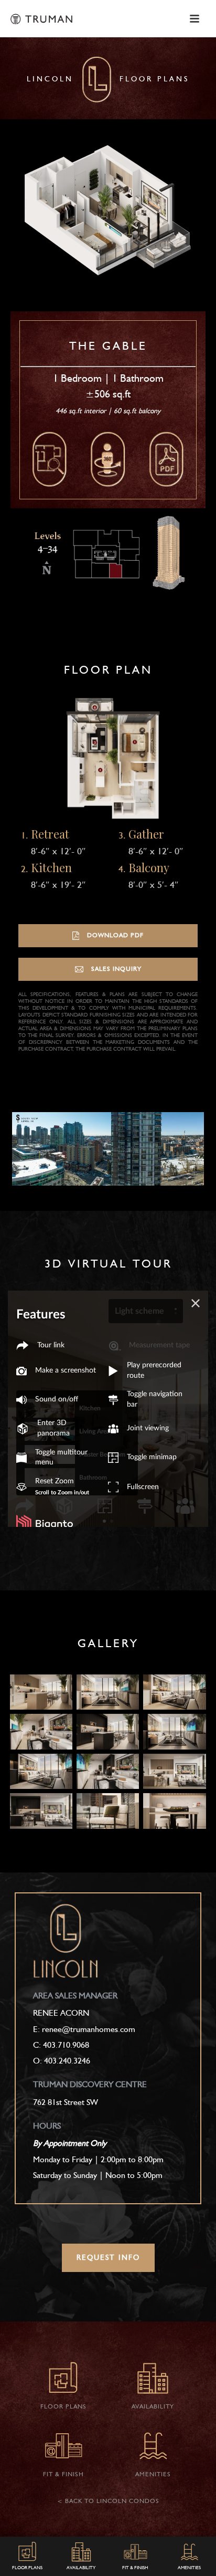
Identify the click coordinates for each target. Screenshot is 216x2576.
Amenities (189, 2568)
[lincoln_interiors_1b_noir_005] (41, 1811)
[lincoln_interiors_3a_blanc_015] (174, 1811)
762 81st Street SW (66, 2103)
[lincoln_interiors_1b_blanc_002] (108, 1692)
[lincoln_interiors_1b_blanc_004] (41, 1732)
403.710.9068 (66, 2046)
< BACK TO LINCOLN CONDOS (108, 2501)
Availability (81, 2568)
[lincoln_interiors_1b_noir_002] (174, 1732)
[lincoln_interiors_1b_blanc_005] (174, 1772)
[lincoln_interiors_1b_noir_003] (41, 1772)
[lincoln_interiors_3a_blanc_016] (108, 1811)
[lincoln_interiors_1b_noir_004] (108, 1772)
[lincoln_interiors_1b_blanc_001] (41, 1692)
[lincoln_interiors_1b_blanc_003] (174, 1692)
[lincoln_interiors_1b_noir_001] (108, 1732)
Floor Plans (27, 2568)
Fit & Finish (135, 2568)
